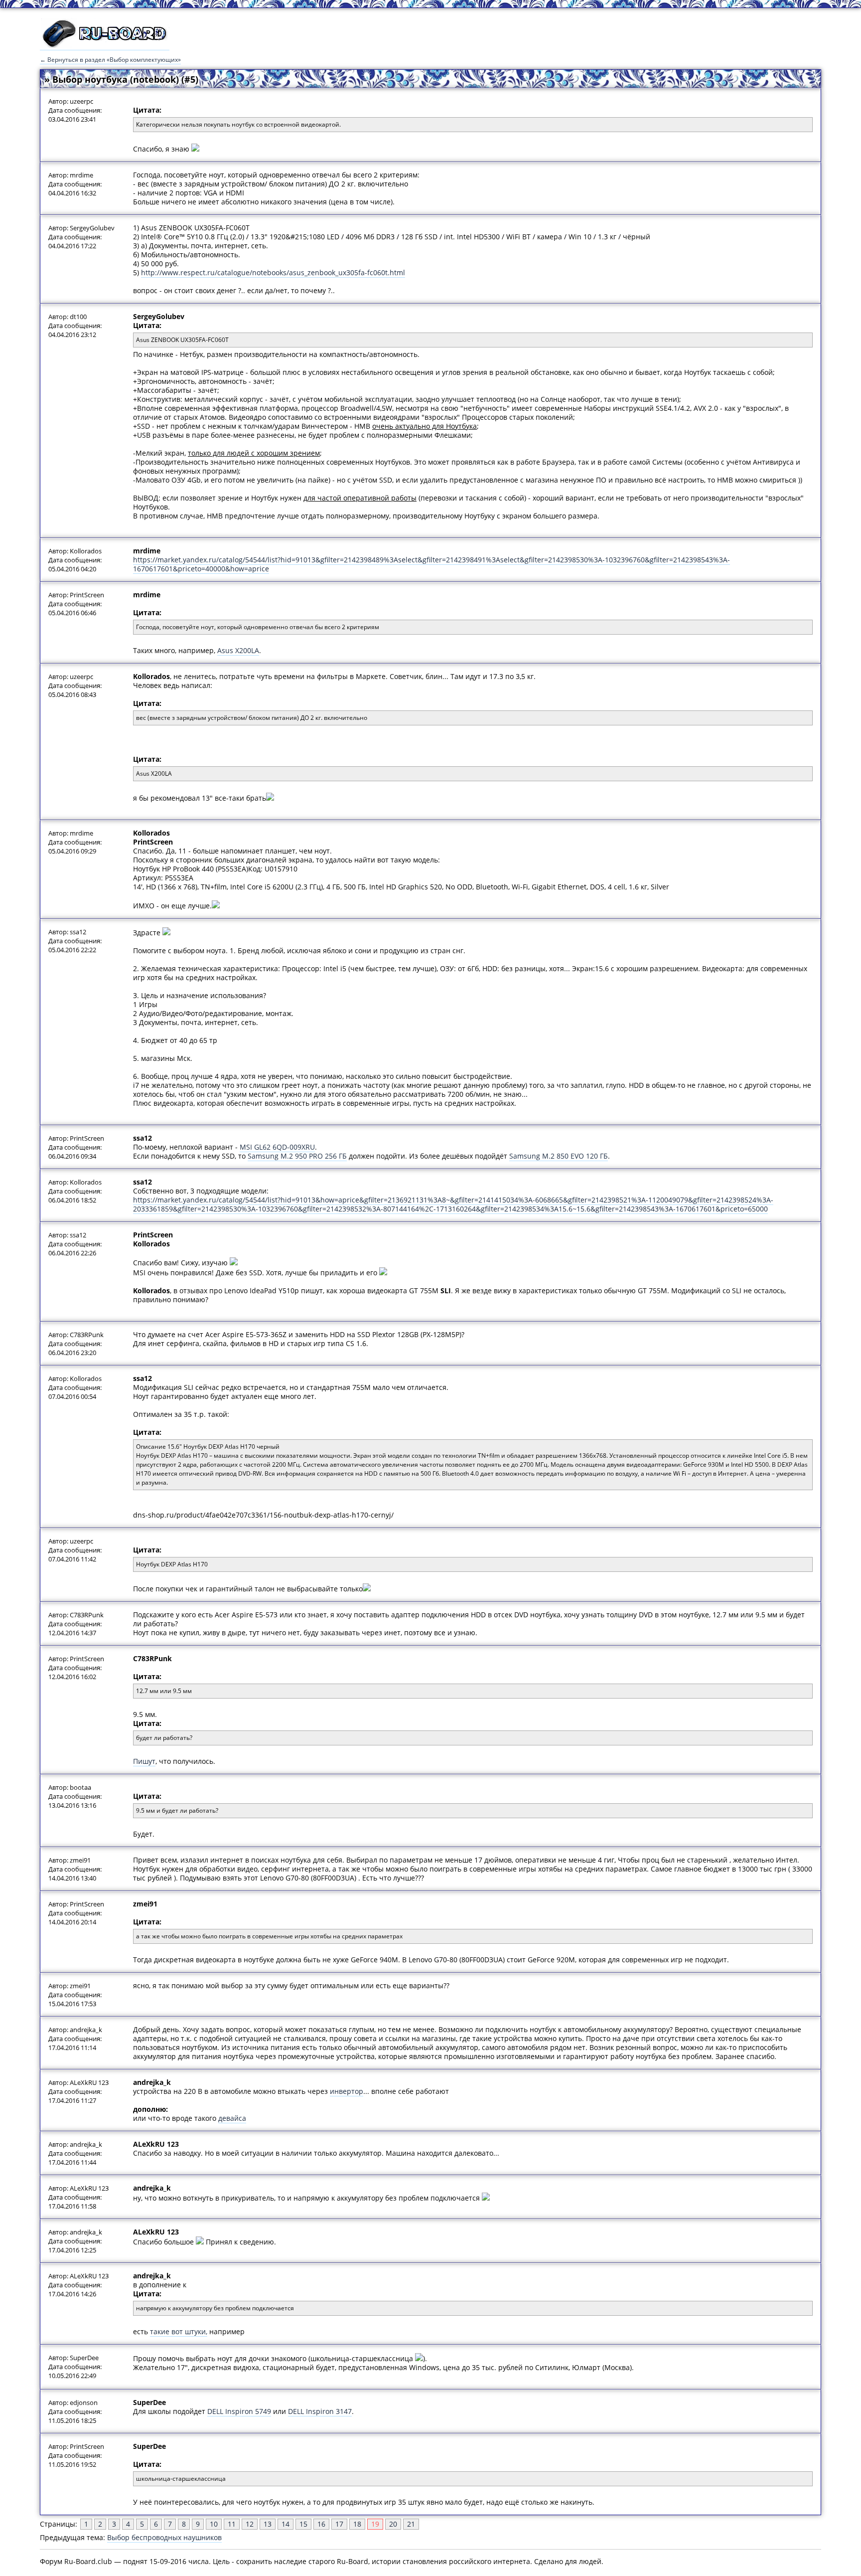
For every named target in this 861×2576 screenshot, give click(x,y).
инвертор (347, 2091)
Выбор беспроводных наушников (164, 2537)
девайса (232, 2118)
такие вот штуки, (179, 2331)
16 (321, 2524)
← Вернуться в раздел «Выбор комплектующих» (110, 60)
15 (303, 2524)
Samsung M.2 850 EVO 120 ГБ (559, 1156)
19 (375, 2524)
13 (268, 2524)
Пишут (144, 1761)
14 (286, 2524)
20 (393, 2524)
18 (357, 2524)
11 (232, 2524)
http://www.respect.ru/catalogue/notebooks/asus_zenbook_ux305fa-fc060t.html (273, 272)
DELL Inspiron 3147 (320, 2411)
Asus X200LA (238, 650)
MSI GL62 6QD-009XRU (277, 1147)
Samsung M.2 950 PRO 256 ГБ (297, 1156)
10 (214, 2524)
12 (250, 2524)
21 (411, 2524)
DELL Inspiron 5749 (239, 2411)
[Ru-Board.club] (105, 45)
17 (339, 2524)
